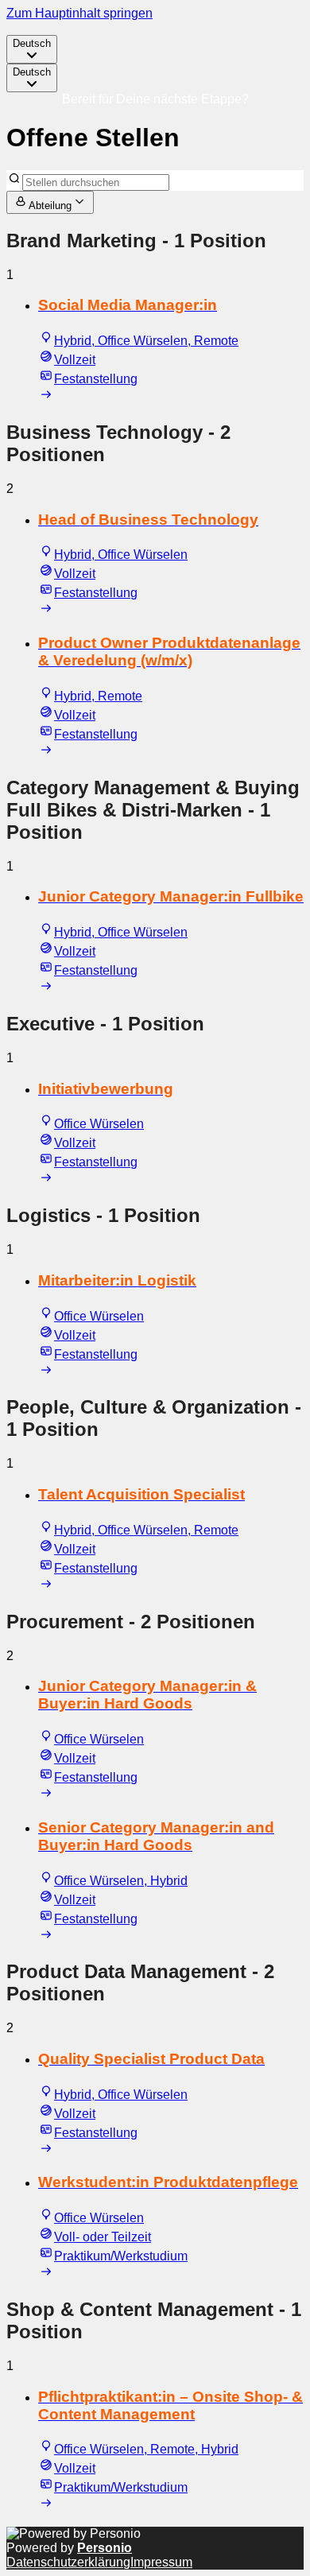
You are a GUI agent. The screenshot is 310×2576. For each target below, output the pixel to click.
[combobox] (32, 49)
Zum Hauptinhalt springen (79, 13)
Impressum (161, 2562)
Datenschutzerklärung (68, 2562)
